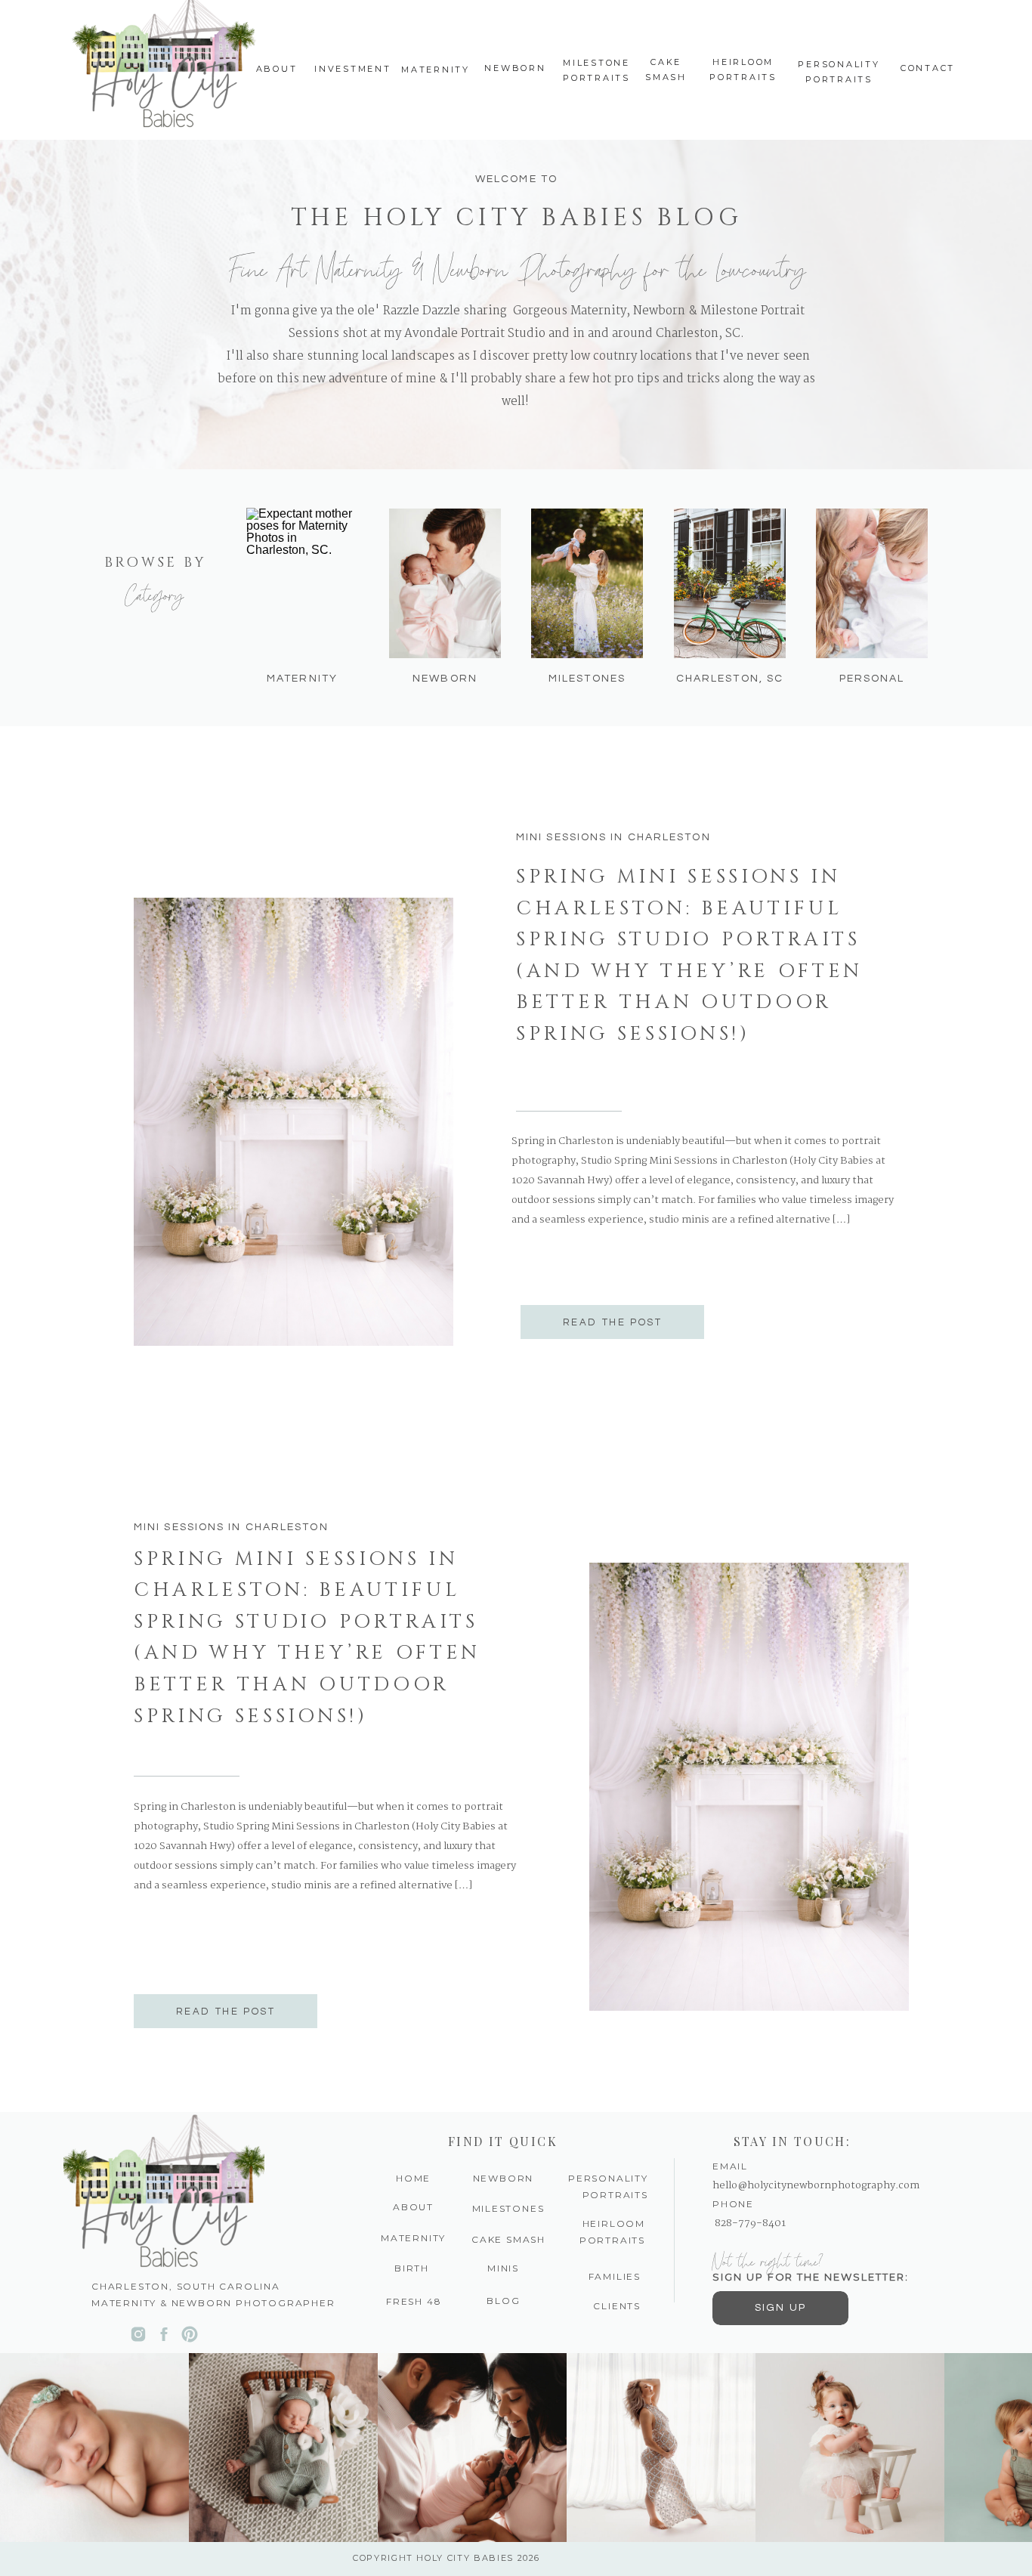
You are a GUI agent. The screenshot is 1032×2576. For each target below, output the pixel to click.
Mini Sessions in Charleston (613, 837)
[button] (504, 2301)
